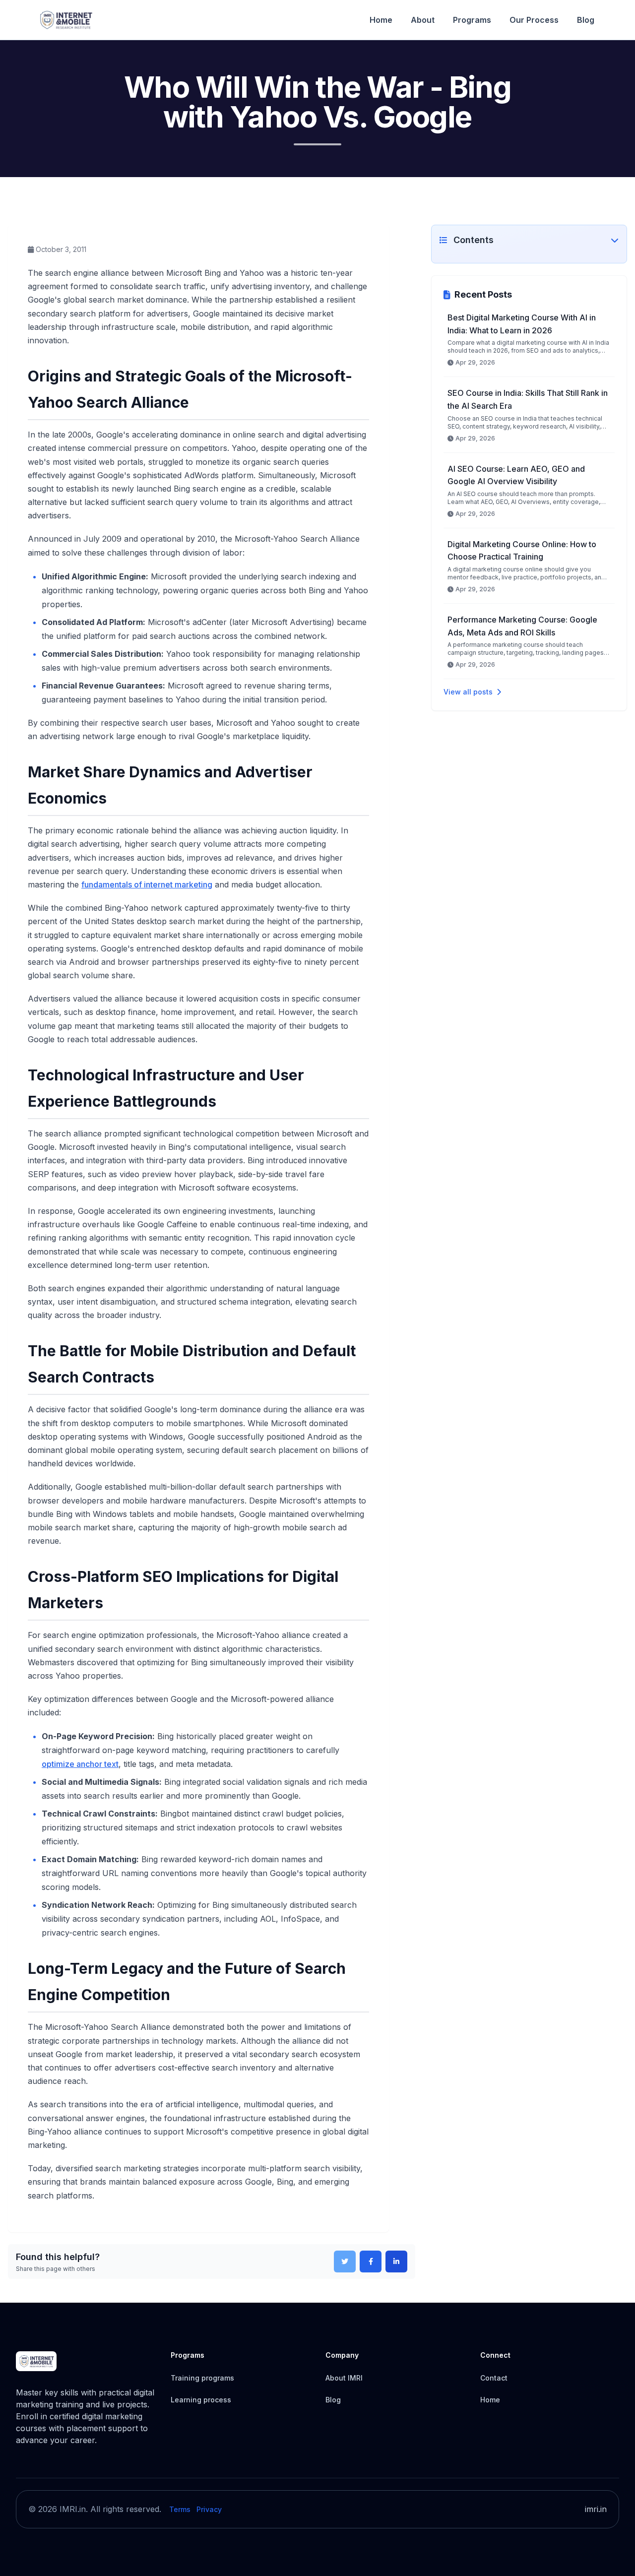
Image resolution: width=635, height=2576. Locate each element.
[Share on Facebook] (371, 2262)
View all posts (468, 692)
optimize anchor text (80, 1764)
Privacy (209, 2509)
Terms (180, 2509)
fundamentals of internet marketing (147, 884)
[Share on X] (345, 2262)
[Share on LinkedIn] (396, 2262)
